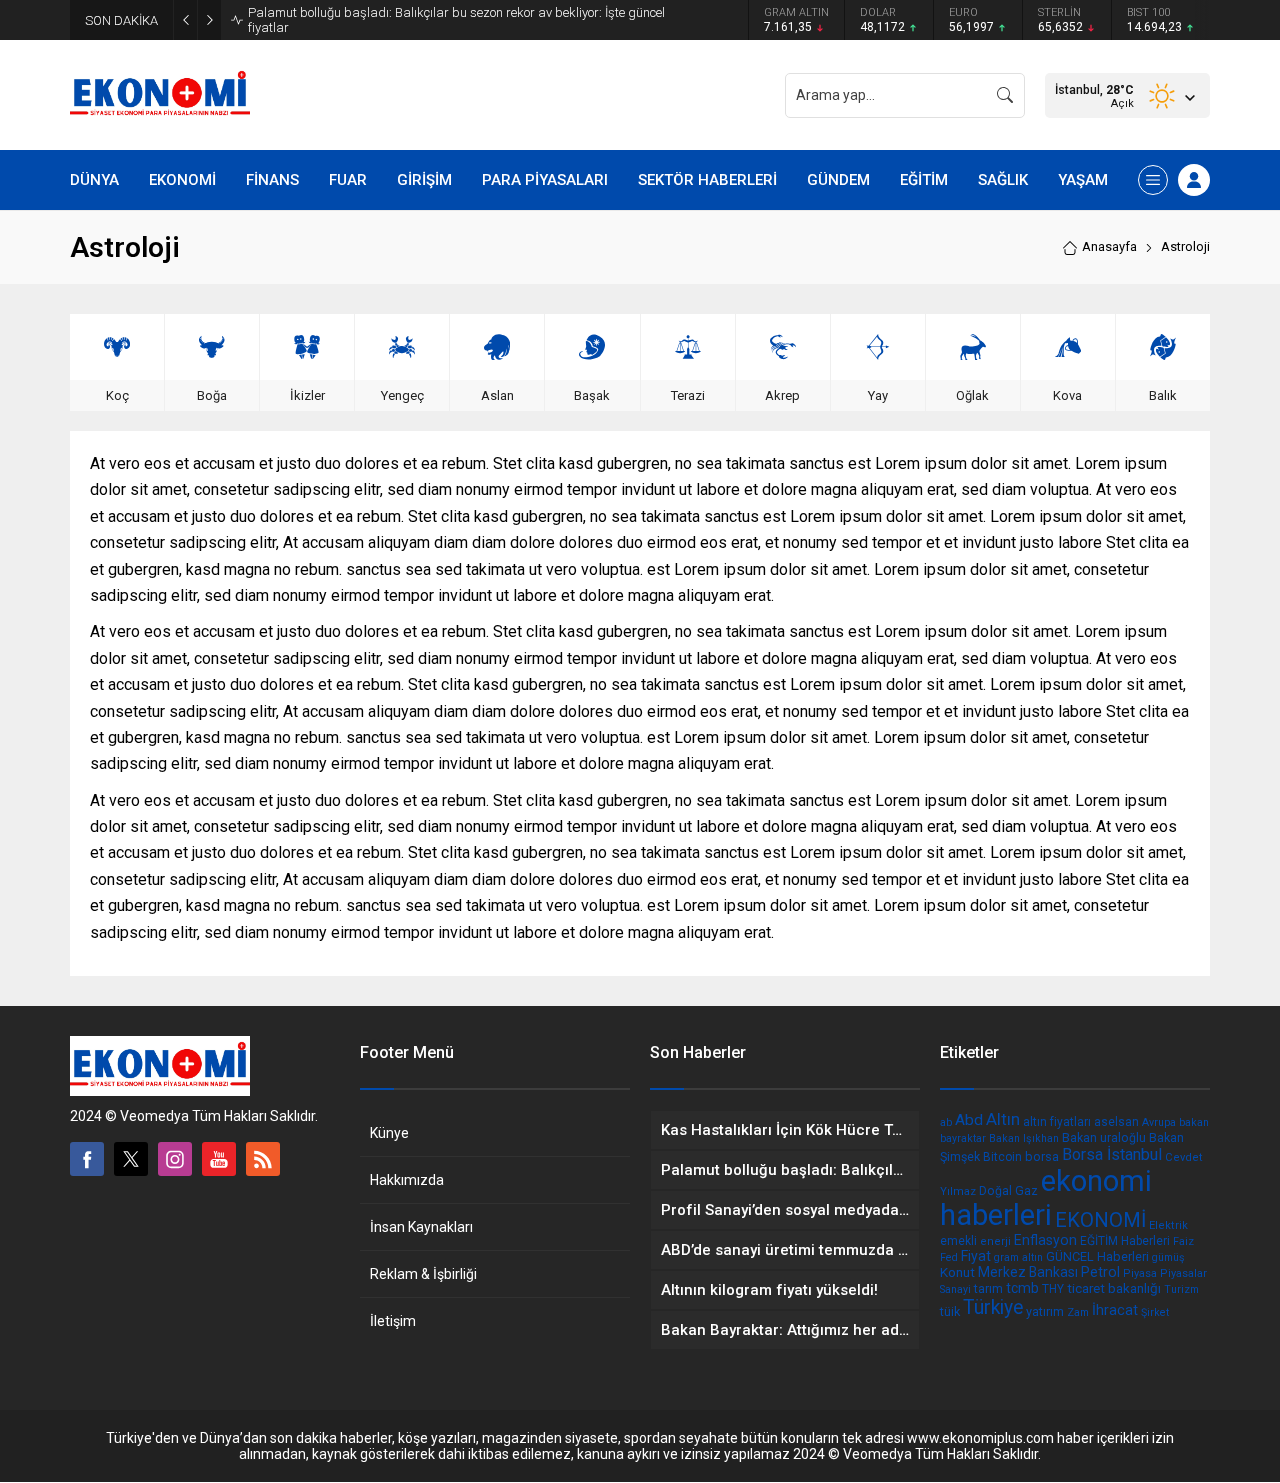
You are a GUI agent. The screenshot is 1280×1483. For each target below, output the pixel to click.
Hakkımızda (407, 1180)
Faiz (1183, 1241)
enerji (995, 1241)
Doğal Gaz (1008, 1190)
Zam (1078, 1312)
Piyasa (1140, 1273)
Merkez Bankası (1028, 1272)
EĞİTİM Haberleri (1125, 1241)
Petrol (1100, 1272)
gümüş (1168, 1257)
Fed (949, 1257)
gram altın (1018, 1257)
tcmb (1022, 1288)
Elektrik (1168, 1225)
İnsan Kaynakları (421, 1227)
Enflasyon (1045, 1240)
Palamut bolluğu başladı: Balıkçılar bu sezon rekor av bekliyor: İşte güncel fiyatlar (456, 20)
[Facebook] (87, 1159)
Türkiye (993, 1307)
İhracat (1115, 1310)
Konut (957, 1272)
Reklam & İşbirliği (423, 1274)
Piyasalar (1183, 1273)
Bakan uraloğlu (1104, 1137)
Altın (1003, 1119)
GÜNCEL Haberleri (1097, 1256)
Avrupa (1159, 1122)
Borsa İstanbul (1112, 1154)
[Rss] (263, 1159)
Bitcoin (1002, 1157)
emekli (958, 1241)
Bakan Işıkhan (1024, 1138)
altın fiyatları (1057, 1122)
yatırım (1045, 1311)
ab (946, 1122)
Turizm (1181, 1289)
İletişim (393, 1321)
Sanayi (955, 1289)
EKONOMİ (1100, 1220)
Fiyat (976, 1256)
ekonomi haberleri (1046, 1198)
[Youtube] (219, 1159)
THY (1053, 1289)
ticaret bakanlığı (1114, 1288)
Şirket (1155, 1312)
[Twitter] (131, 1159)
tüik (950, 1311)
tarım (988, 1288)
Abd (969, 1120)
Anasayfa (1109, 246)
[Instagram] (175, 1159)
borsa (1042, 1156)
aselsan (1116, 1122)
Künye (389, 1133)
